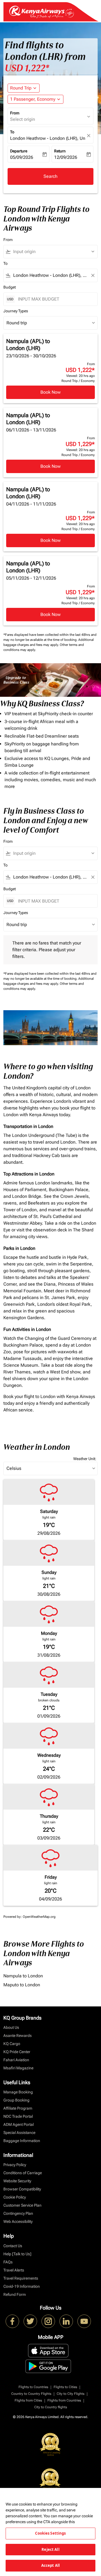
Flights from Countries (64, 2400)
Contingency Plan (18, 2213)
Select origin (23, 119)
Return (60, 151)
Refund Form (15, 2294)
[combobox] (53, 252)
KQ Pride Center (17, 2052)
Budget (10, 287)
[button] (35, 99)
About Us (11, 2027)
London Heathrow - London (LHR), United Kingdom (48, 138)
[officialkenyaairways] (48, 2321)
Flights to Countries (33, 2387)
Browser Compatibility (22, 2189)
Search (50, 176)
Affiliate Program (18, 2108)
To (12, 132)
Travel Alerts (14, 2270)
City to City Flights (71, 2394)
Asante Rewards (18, 2036)
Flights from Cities (28, 2400)
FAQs (8, 2262)
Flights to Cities (65, 2387)
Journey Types (16, 311)
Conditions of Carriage (23, 2173)
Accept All (50, 2565)
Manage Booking (18, 2092)
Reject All (50, 2549)
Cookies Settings (50, 2533)
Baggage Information (22, 2141)
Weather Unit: (85, 1459)
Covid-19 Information (22, 2286)
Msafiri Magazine (18, 2068)
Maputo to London (22, 1985)
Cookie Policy (15, 2197)
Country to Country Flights (31, 2394)
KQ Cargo (12, 2044)
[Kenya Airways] (12, 2321)
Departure (19, 151)
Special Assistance (19, 2133)
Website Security (17, 2181)
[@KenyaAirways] (30, 2321)
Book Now (50, 392)
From (15, 113)
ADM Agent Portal (19, 2124)
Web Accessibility (18, 2221)
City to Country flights (51, 2407)
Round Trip (21, 88)
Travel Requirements (21, 2278)
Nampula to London (23, 1976)
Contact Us (13, 2246)
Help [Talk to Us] (17, 2254)
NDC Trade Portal (18, 2116)
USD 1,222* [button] (27, 68)
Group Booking (16, 2100)
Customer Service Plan (22, 2205)
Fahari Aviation (16, 2060)
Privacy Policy (15, 2165)
